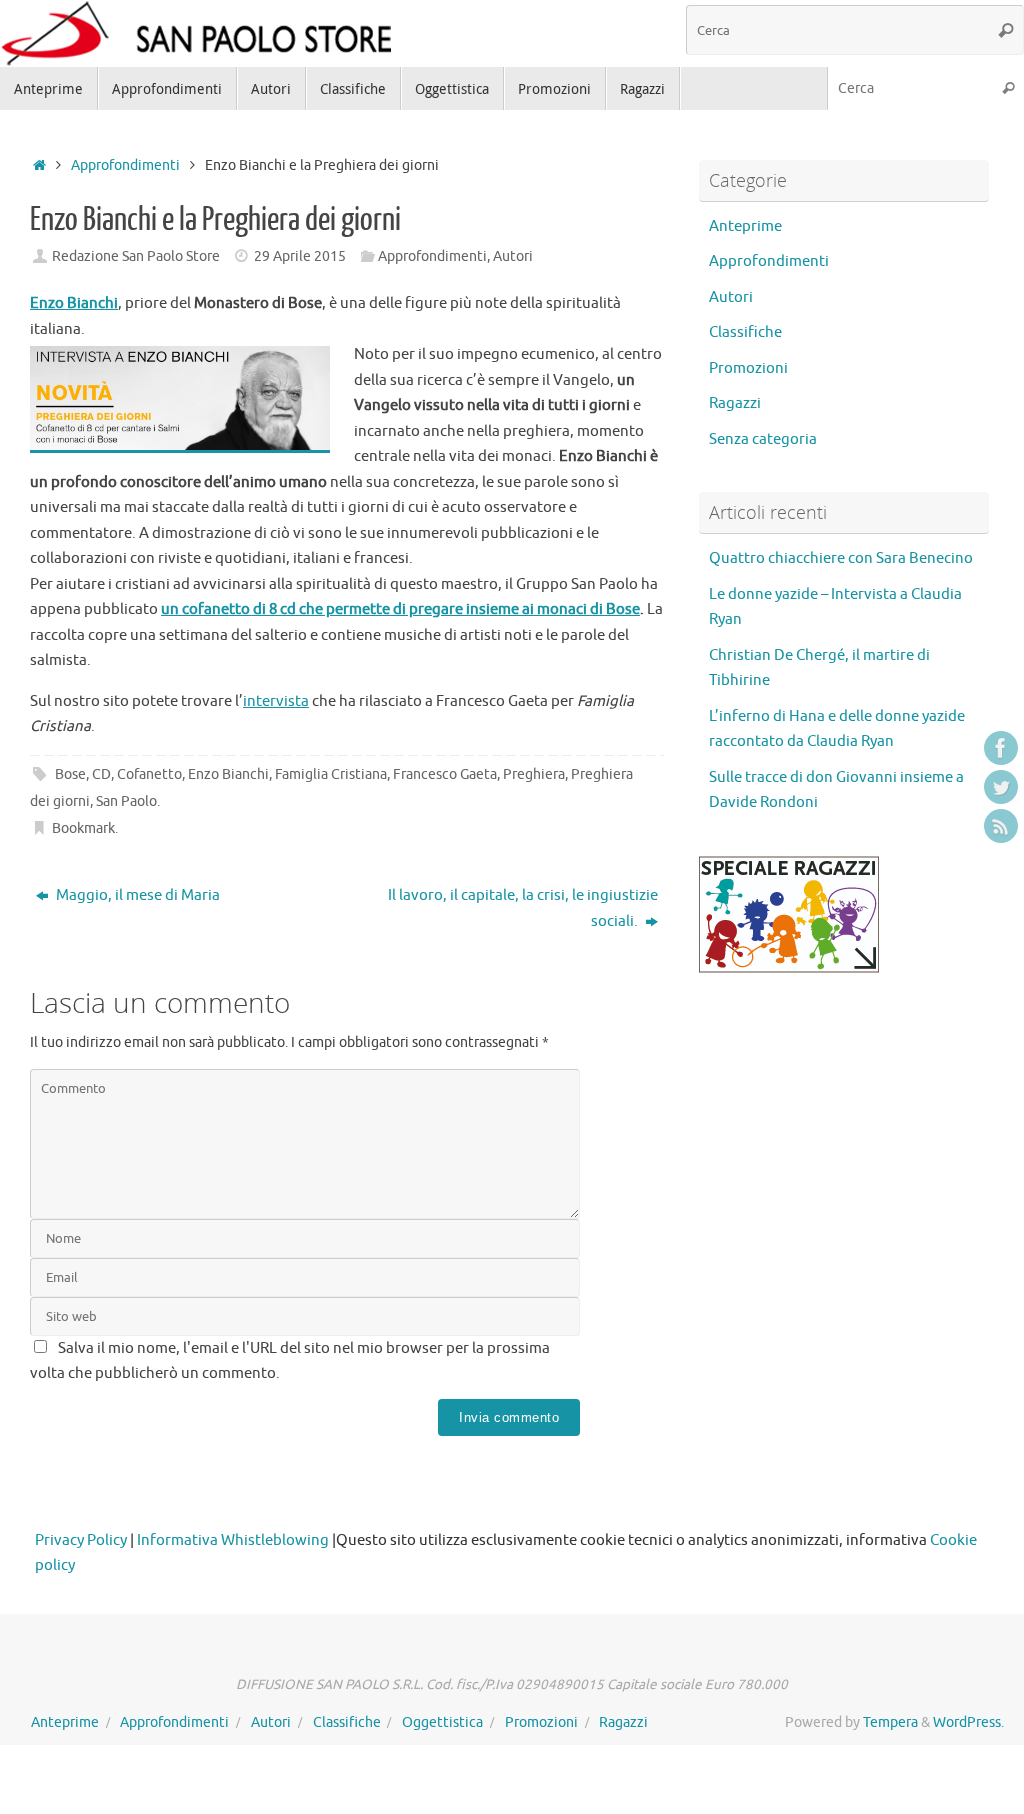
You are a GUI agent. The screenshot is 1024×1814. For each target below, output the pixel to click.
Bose (70, 774)
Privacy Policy (81, 1540)
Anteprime (745, 226)
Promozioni (748, 368)
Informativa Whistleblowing (233, 1540)
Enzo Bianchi (228, 774)
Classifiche (745, 332)
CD (101, 774)
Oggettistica (442, 1722)
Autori (513, 256)
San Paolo (126, 801)
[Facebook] (1001, 748)
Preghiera (534, 774)
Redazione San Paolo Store (136, 256)
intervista (276, 701)
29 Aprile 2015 (300, 256)
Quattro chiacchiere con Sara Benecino (841, 558)
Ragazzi (735, 403)
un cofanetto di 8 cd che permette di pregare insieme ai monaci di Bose (400, 609)
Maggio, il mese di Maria (136, 895)
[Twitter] (1001, 787)
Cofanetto (149, 774)
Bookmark (83, 828)
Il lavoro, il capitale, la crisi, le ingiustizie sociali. (523, 908)
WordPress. (968, 1722)
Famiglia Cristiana (331, 774)
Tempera (890, 1722)
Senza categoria (763, 439)
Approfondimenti (125, 165)
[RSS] (1001, 826)
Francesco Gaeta (445, 774)
